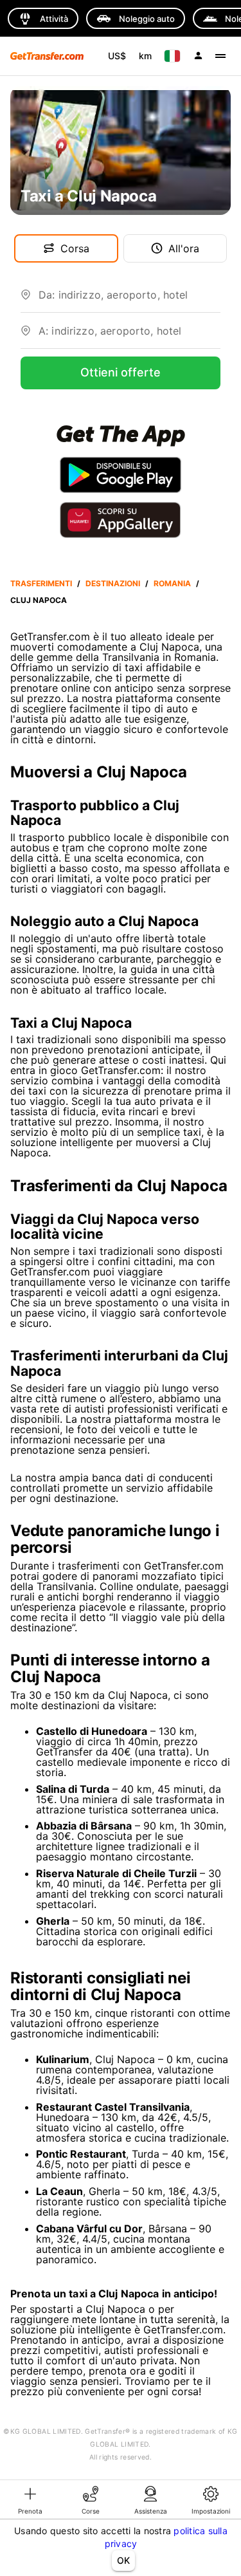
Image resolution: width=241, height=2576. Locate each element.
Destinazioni (113, 583)
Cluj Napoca (39, 600)
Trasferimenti (41, 583)
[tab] (30, 2499)
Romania (172, 583)
